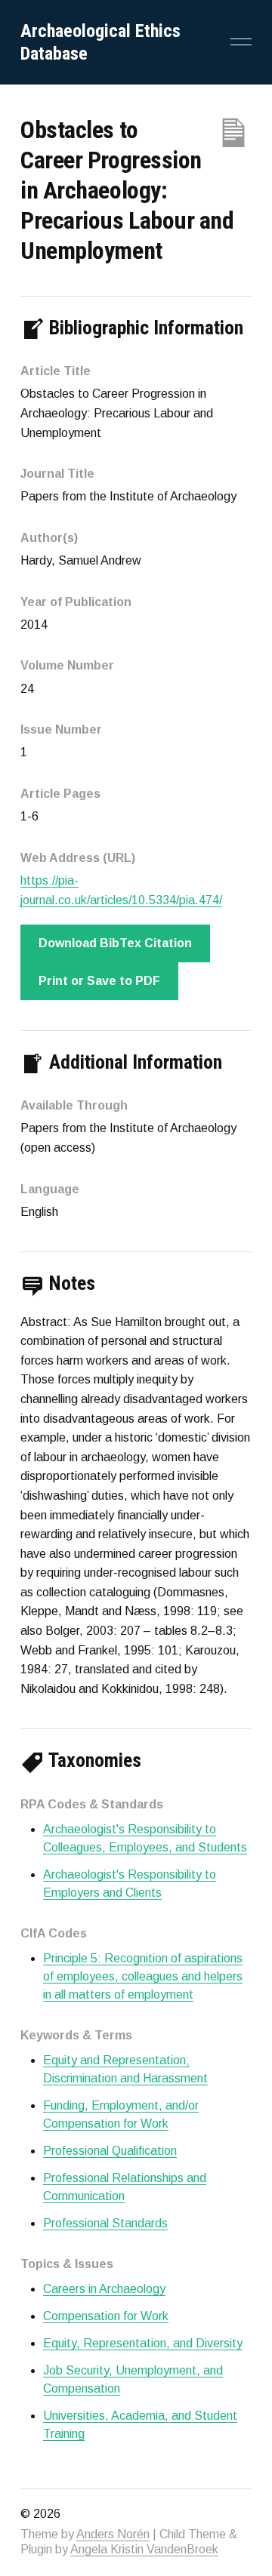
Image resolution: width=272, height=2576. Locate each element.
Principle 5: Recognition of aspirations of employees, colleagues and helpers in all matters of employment (143, 1976)
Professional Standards (105, 2223)
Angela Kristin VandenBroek (144, 2549)
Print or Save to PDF (99, 981)
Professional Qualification (110, 2151)
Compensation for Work (106, 2316)
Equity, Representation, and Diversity (143, 2343)
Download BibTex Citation (115, 943)
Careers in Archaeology (104, 2289)
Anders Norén (113, 2534)
